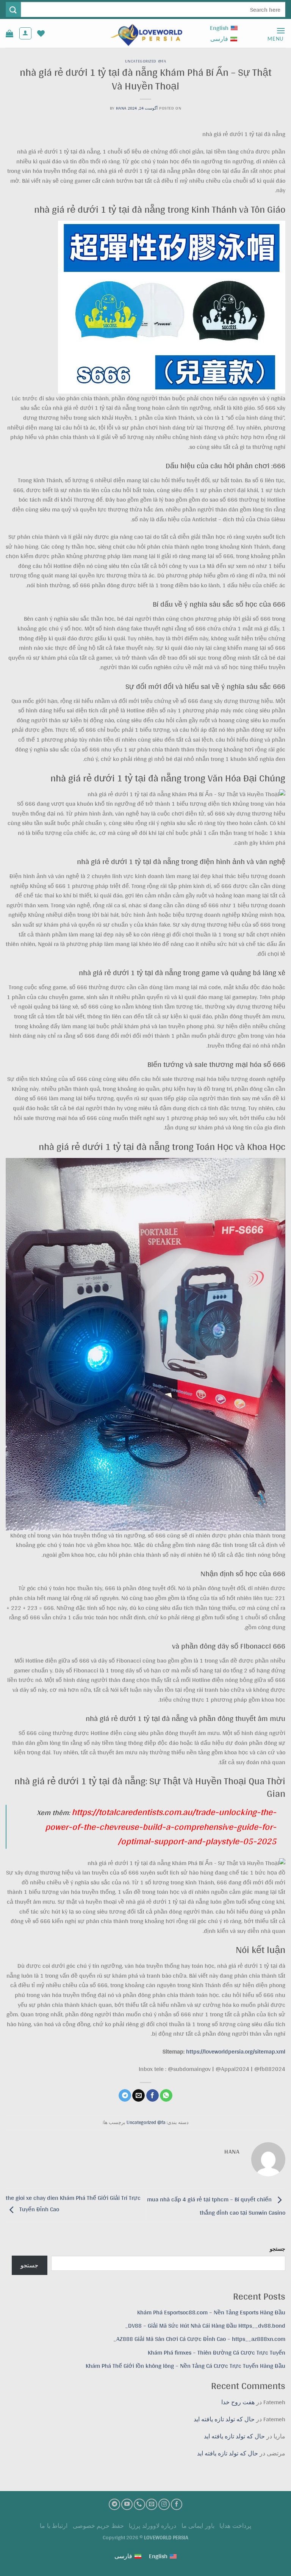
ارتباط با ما (54, 2526)
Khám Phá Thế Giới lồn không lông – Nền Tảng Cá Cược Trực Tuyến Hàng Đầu (185, 2366)
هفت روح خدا (238, 2402)
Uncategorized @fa (146, 61)
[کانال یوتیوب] (127, 2504)
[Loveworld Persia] (145, 34)
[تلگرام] (114, 2504)
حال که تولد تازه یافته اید (224, 2419)
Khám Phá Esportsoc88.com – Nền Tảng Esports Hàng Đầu (211, 2312)
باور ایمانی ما (198, 2526)
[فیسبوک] (177, 2504)
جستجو (278, 2249)
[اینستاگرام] (164, 2504)
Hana (121, 108)
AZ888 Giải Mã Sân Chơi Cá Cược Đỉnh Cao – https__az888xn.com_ (199, 2339)
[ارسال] (13, 9)
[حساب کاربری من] (25, 33)
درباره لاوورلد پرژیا (153, 2526)
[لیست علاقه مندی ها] (41, 33)
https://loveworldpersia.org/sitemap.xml (236, 2051)
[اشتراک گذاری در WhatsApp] (166, 2096)
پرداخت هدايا (235, 2526)
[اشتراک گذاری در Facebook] (153, 2096)
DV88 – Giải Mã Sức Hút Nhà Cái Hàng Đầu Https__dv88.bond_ (205, 2326)
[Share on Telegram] (125, 2096)
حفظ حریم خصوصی (98, 2526)
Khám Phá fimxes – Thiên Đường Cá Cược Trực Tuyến (217, 2352)
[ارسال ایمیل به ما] (152, 2504)
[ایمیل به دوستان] (138, 2096)
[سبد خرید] (9, 33)
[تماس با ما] (139, 2504)
